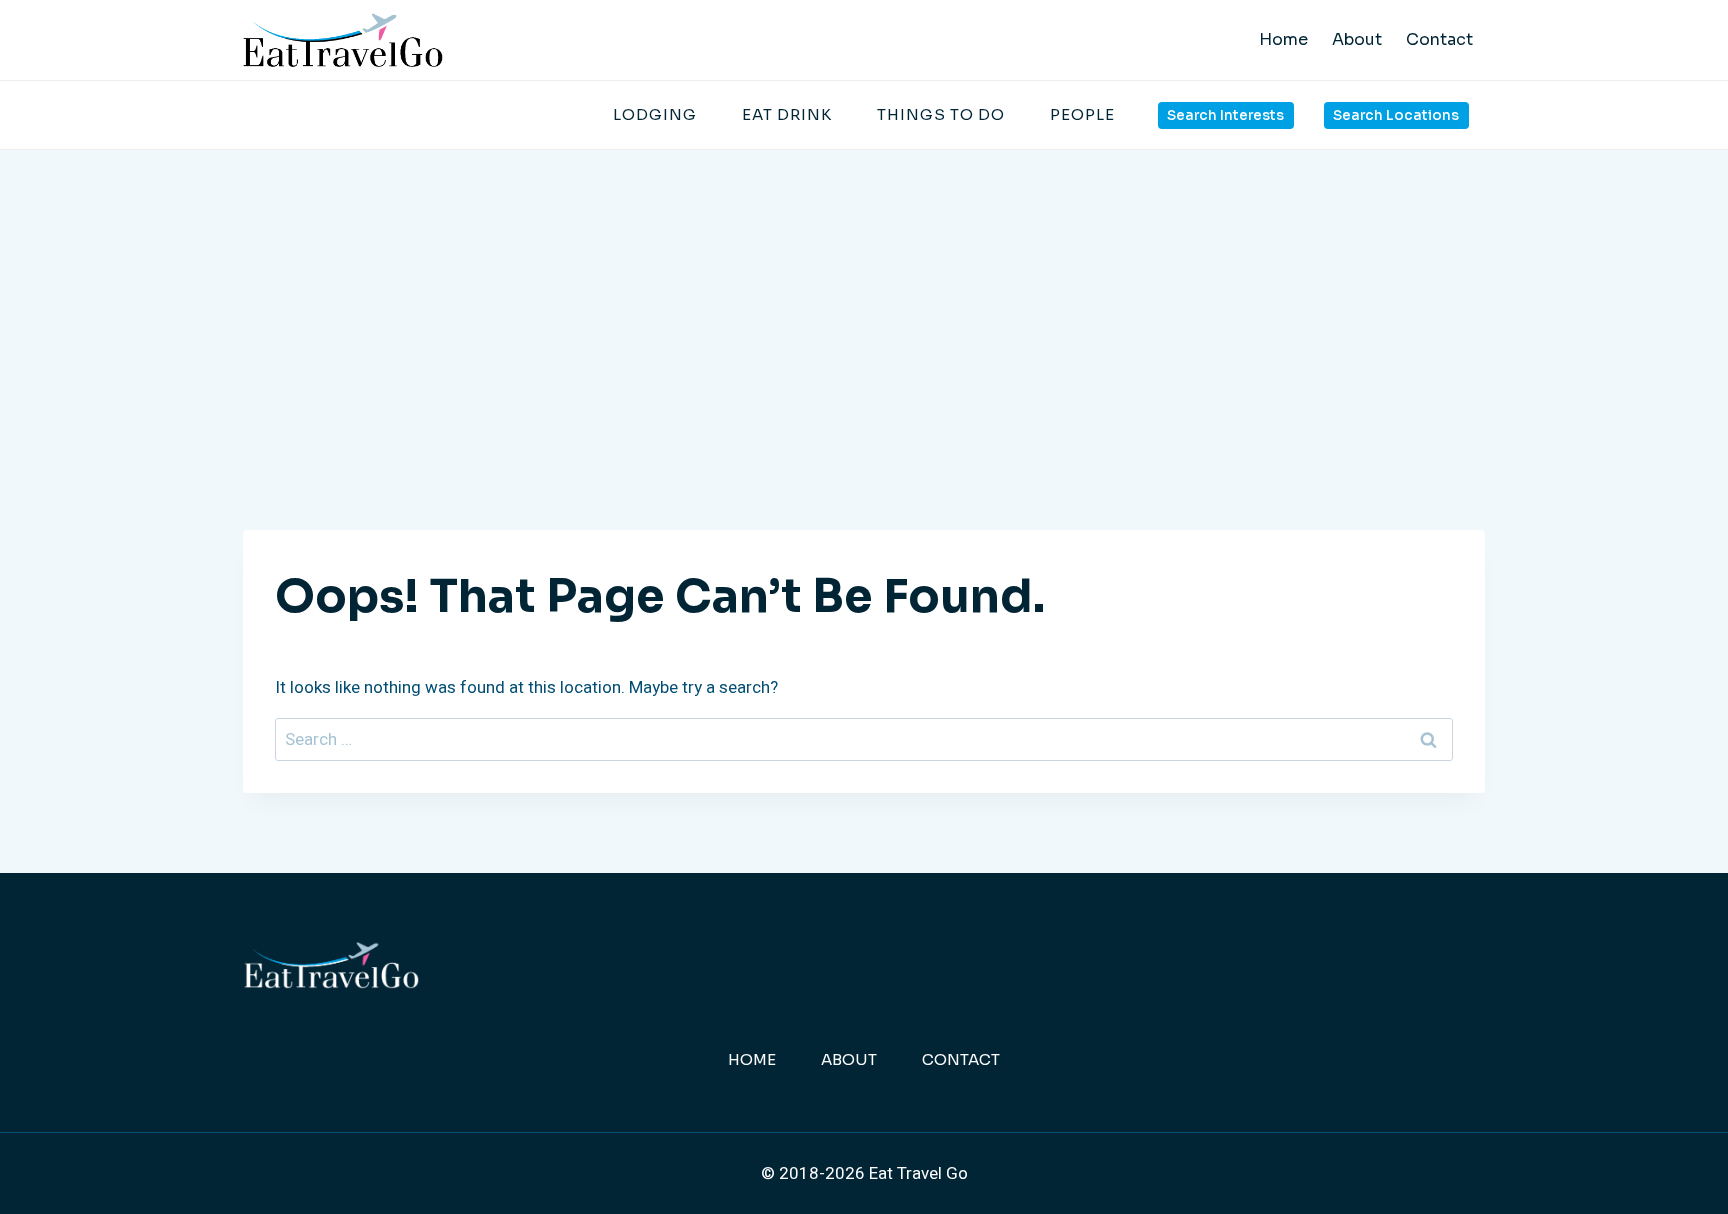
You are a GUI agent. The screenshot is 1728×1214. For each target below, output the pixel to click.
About (1357, 39)
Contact (1439, 39)
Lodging (655, 114)
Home (1283, 39)
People (1082, 114)
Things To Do (941, 114)
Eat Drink (787, 114)
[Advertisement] (864, 300)
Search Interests (1225, 115)
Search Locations (1396, 115)
